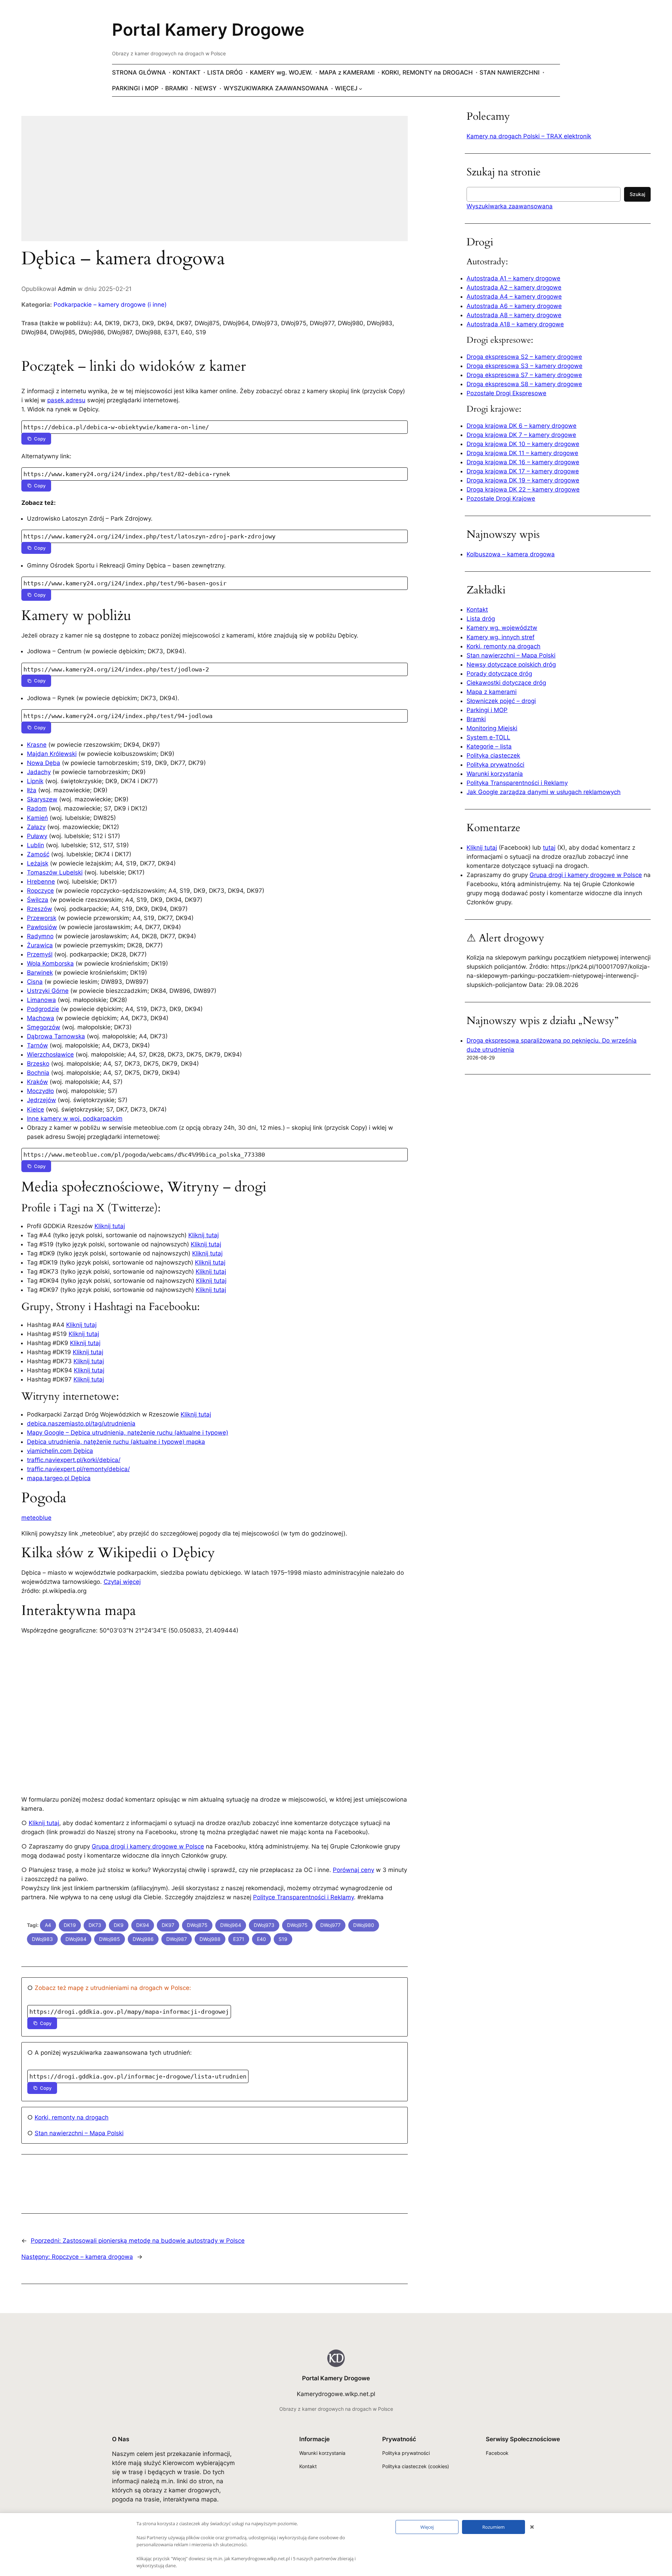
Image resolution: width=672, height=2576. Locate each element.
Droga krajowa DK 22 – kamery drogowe (523, 489)
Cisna (35, 982)
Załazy (36, 827)
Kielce (36, 1109)
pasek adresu (66, 400)
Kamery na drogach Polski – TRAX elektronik (529, 136)
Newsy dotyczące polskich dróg (511, 664)
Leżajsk (38, 863)
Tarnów (37, 1045)
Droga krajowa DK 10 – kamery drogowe (523, 444)
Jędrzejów (41, 1100)
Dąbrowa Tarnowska (56, 1036)
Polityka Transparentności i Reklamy (517, 783)
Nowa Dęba (44, 763)
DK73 (95, 1925)
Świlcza (38, 900)
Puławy (37, 836)
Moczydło (40, 1091)
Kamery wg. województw (502, 628)
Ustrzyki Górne (48, 991)
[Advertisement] (215, 183)
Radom (37, 808)
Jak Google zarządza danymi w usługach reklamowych (544, 792)
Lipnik (35, 781)
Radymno (40, 936)
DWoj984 (76, 1939)
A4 (48, 1925)
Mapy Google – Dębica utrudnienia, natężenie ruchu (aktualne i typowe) (128, 1433)
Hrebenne (41, 882)
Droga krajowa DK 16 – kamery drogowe (523, 462)
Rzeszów (40, 909)
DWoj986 (143, 1939)
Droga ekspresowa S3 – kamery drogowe (524, 366)
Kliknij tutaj (110, 1226)
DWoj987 (177, 1939)
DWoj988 (210, 1939)
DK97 (168, 1925)
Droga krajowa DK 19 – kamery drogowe (523, 480)
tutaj (549, 848)
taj (101, 1370)
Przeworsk (42, 918)
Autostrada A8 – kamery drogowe (514, 315)
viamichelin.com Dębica (60, 1451)
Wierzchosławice (50, 1054)
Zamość (38, 854)
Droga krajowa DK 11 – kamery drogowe (522, 453)
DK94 (143, 1925)
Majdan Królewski (52, 754)
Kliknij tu (86, 1370)
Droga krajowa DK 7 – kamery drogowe (521, 435)
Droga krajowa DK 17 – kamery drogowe (523, 471)
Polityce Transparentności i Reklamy (303, 1897)
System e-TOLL (488, 737)
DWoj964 (231, 1925)
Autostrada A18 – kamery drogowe (515, 324)
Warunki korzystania (495, 774)
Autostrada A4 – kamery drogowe (514, 297)
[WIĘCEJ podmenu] (360, 88)
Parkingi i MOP (487, 710)
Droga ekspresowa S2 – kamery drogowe (524, 357)
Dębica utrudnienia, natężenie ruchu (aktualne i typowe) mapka (116, 1442)
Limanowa (41, 1000)
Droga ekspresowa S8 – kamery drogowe (524, 384)
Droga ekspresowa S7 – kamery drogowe (524, 375)
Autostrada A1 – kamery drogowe (513, 278)
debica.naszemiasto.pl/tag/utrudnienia (81, 1423)
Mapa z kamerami (492, 692)
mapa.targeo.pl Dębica (59, 1478)
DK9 (119, 1925)
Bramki (476, 719)
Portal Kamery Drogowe (208, 30)
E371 (239, 1939)
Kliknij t (83, 1379)
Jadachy (39, 772)
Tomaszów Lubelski (55, 872)
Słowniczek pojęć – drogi (501, 701)
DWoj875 (197, 1925)
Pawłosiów (42, 927)
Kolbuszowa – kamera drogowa (511, 554)
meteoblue (36, 1518)
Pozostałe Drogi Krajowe (501, 499)
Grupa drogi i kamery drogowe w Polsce (148, 1846)
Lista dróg (481, 619)
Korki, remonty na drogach (72, 2117)
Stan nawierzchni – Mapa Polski (79, 2133)
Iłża (32, 790)
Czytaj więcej (122, 1582)
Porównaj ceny (353, 1870)
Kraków (37, 1082)
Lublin (36, 845)
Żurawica (40, 945)
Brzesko (38, 1064)
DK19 (70, 1925)
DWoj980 (364, 1925)
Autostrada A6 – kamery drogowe (514, 306)
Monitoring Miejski (492, 728)
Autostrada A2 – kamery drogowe (514, 287)
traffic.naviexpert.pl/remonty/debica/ (78, 1469)
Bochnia (38, 1073)
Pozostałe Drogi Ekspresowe (506, 393)
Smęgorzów (44, 1027)
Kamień (37, 818)
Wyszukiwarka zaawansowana (510, 206)
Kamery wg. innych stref (500, 637)
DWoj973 (264, 1925)
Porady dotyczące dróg (499, 674)
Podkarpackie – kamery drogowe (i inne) (110, 305)
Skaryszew (42, 799)
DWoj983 (42, 1939)
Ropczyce (40, 891)
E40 (261, 1939)
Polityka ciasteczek (493, 756)
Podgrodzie (43, 1009)
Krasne (37, 745)
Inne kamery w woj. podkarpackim (75, 1119)
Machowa (41, 1018)
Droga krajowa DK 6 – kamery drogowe (521, 426)
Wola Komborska (50, 963)
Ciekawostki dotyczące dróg (506, 683)
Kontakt (477, 610)
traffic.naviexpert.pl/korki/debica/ (74, 1460)
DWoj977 (330, 1925)
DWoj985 (110, 1939)
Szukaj (637, 194)
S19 (283, 1939)
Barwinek (40, 973)
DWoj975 (297, 1925)
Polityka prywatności (495, 765)
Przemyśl (40, 954)
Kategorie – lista (489, 746)
